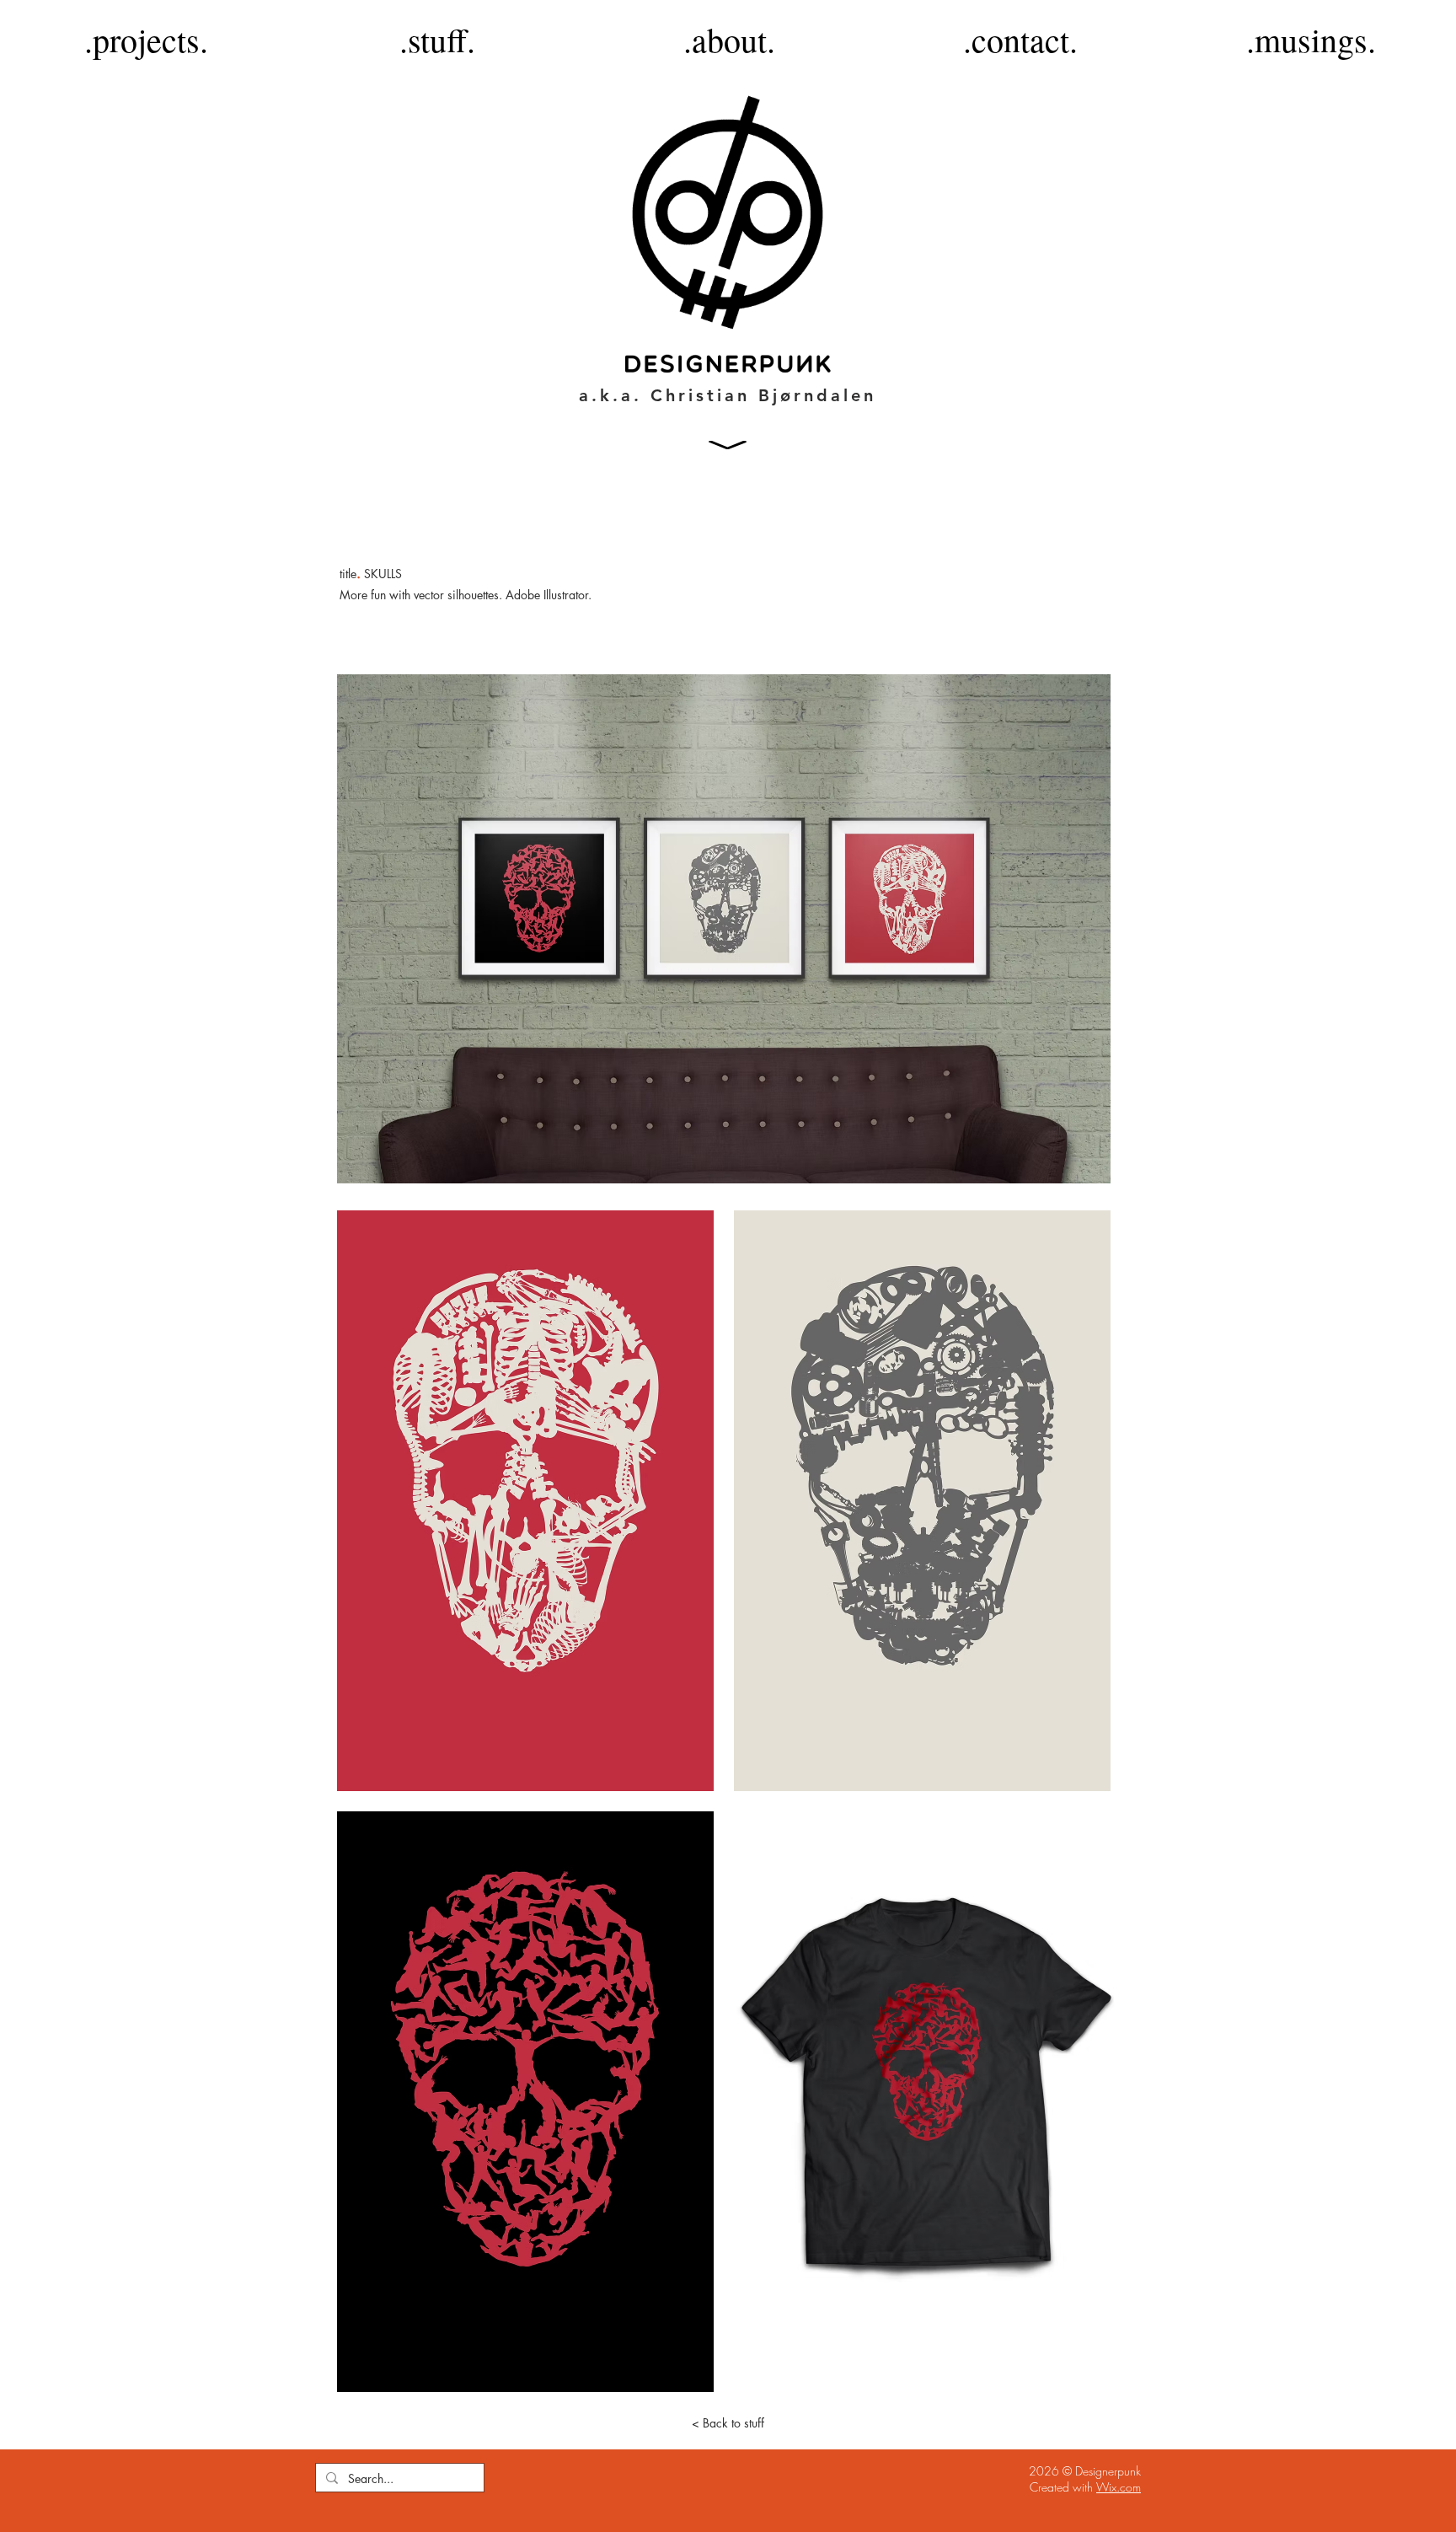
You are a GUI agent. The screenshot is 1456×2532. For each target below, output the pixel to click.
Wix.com (1119, 2487)
